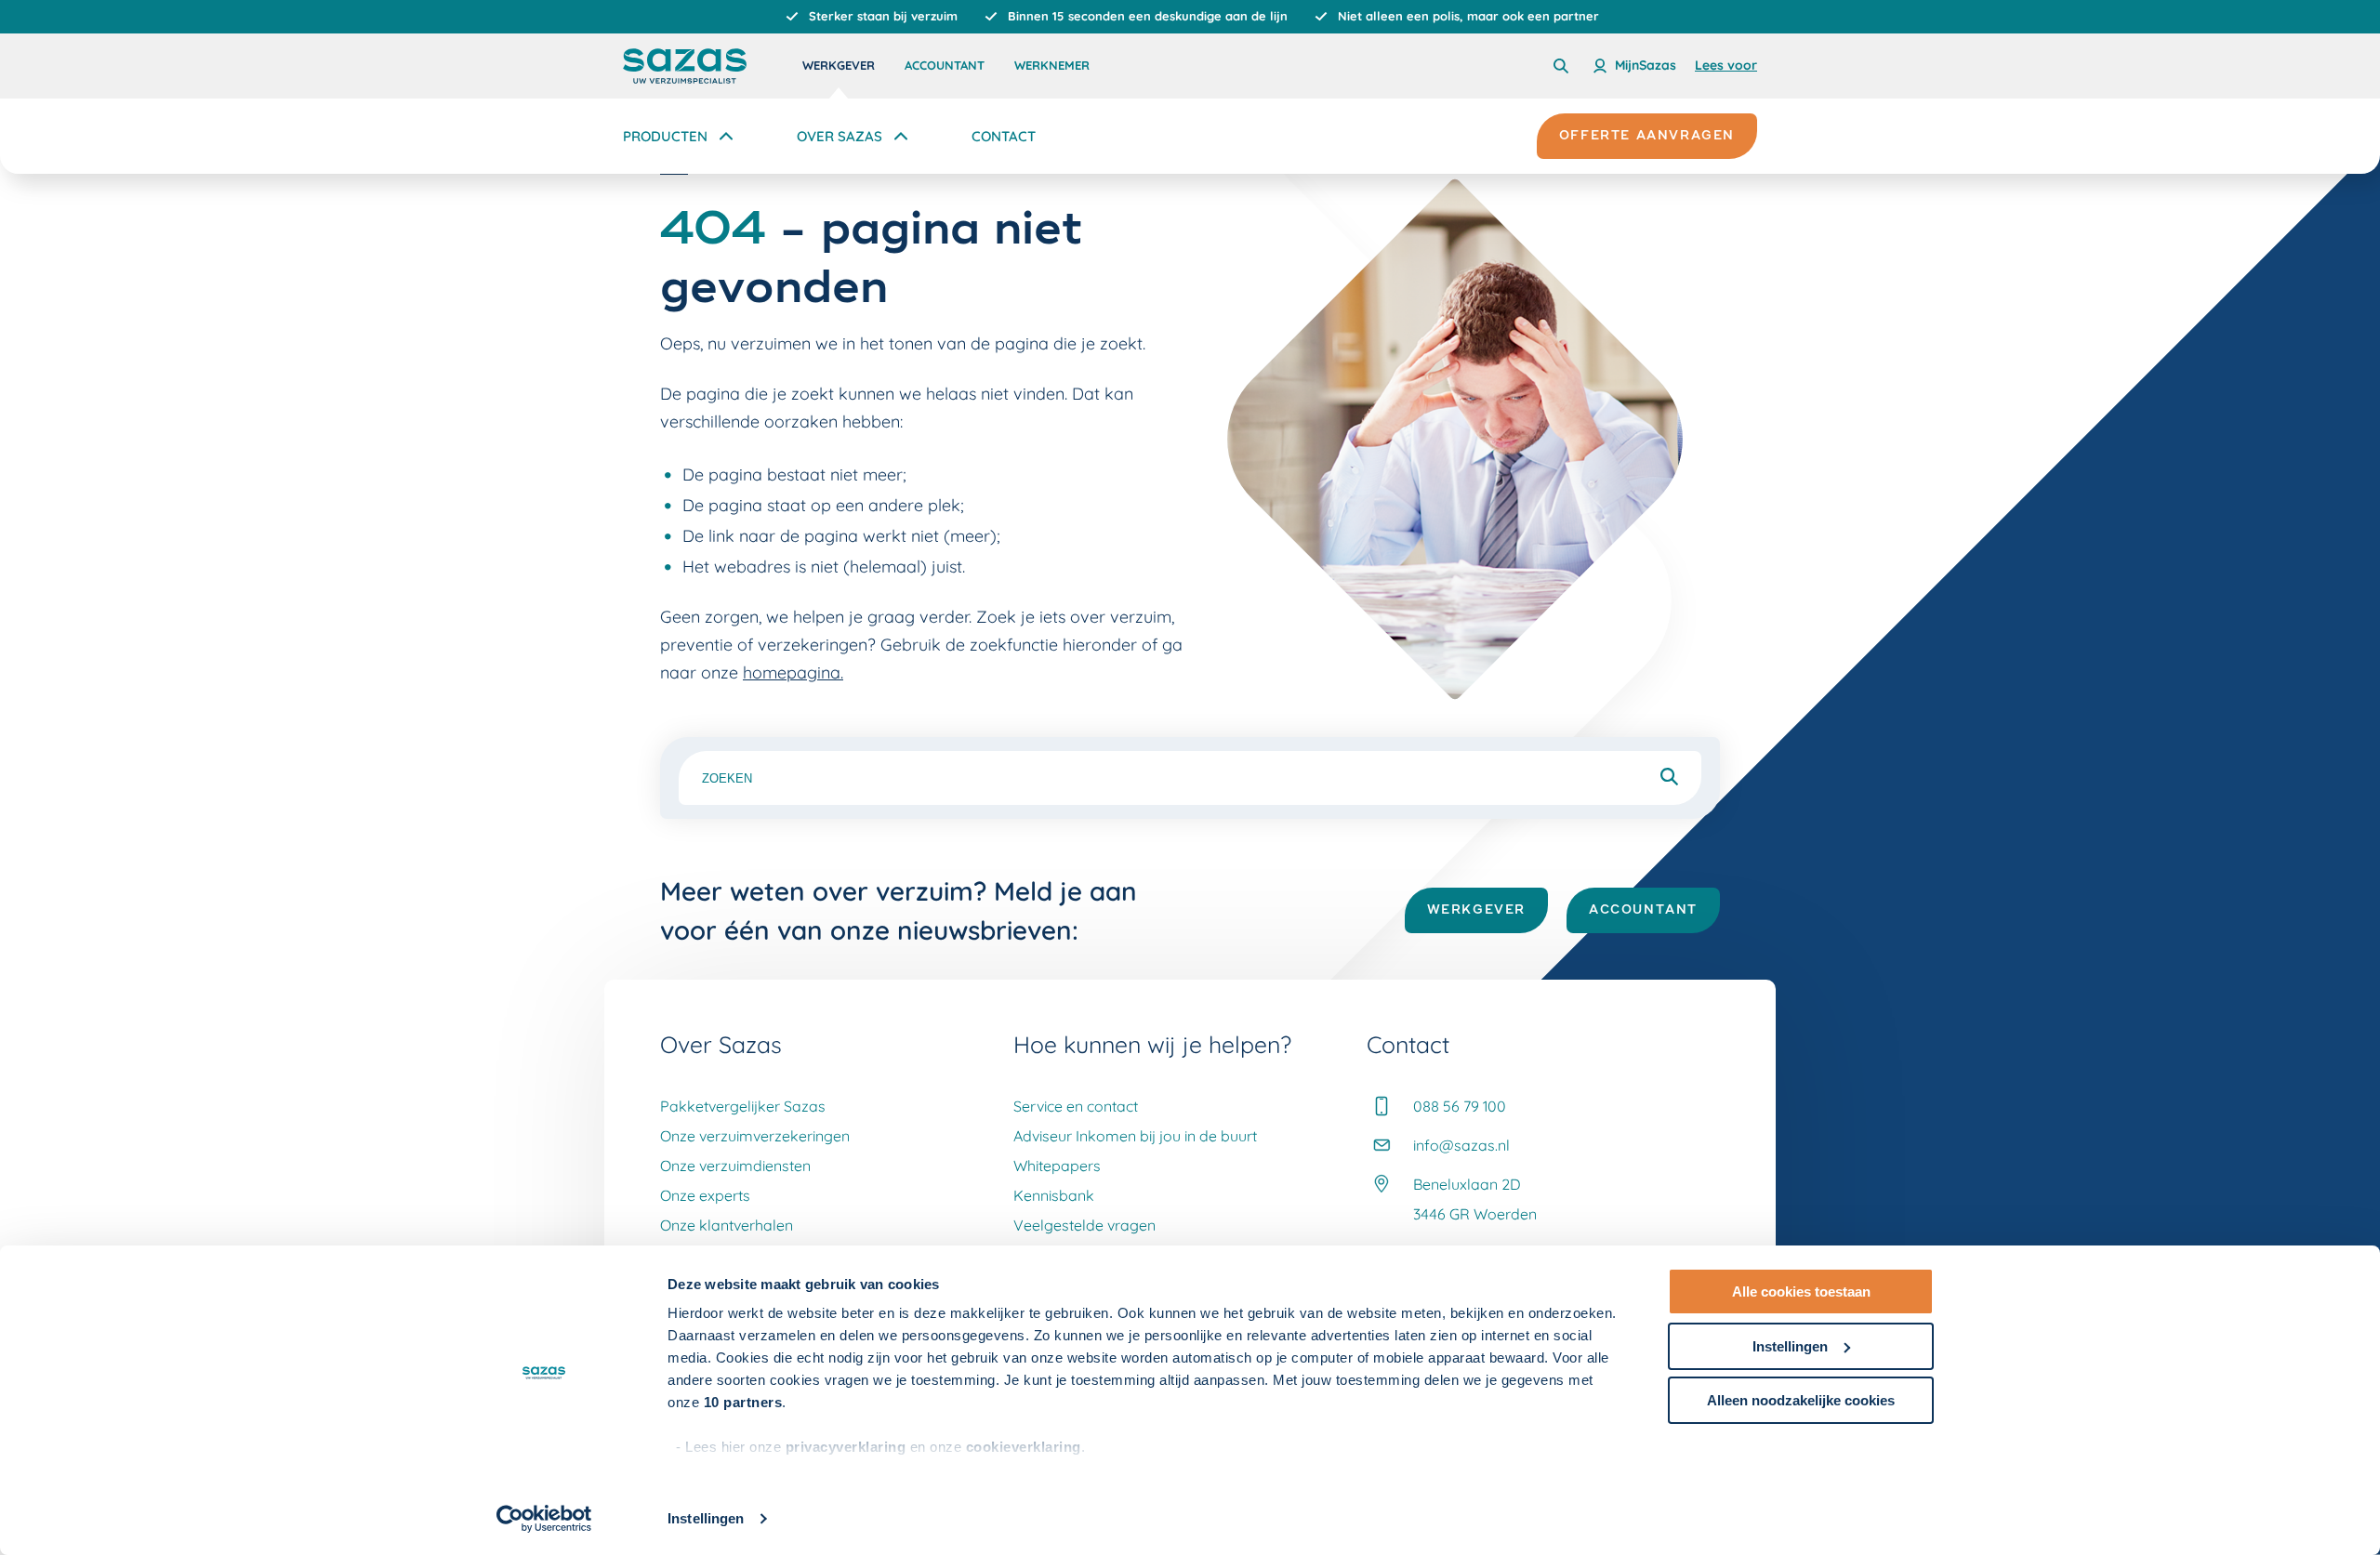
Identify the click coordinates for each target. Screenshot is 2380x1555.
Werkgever (839, 65)
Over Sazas (840, 136)
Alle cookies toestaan (1801, 1291)
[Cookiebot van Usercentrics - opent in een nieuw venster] (544, 1519)
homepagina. (793, 672)
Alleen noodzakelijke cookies (1801, 1400)
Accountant (945, 65)
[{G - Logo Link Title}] (685, 66)
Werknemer (1052, 65)
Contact (1004, 136)
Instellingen (706, 1518)
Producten (665, 136)
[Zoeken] (1561, 66)
